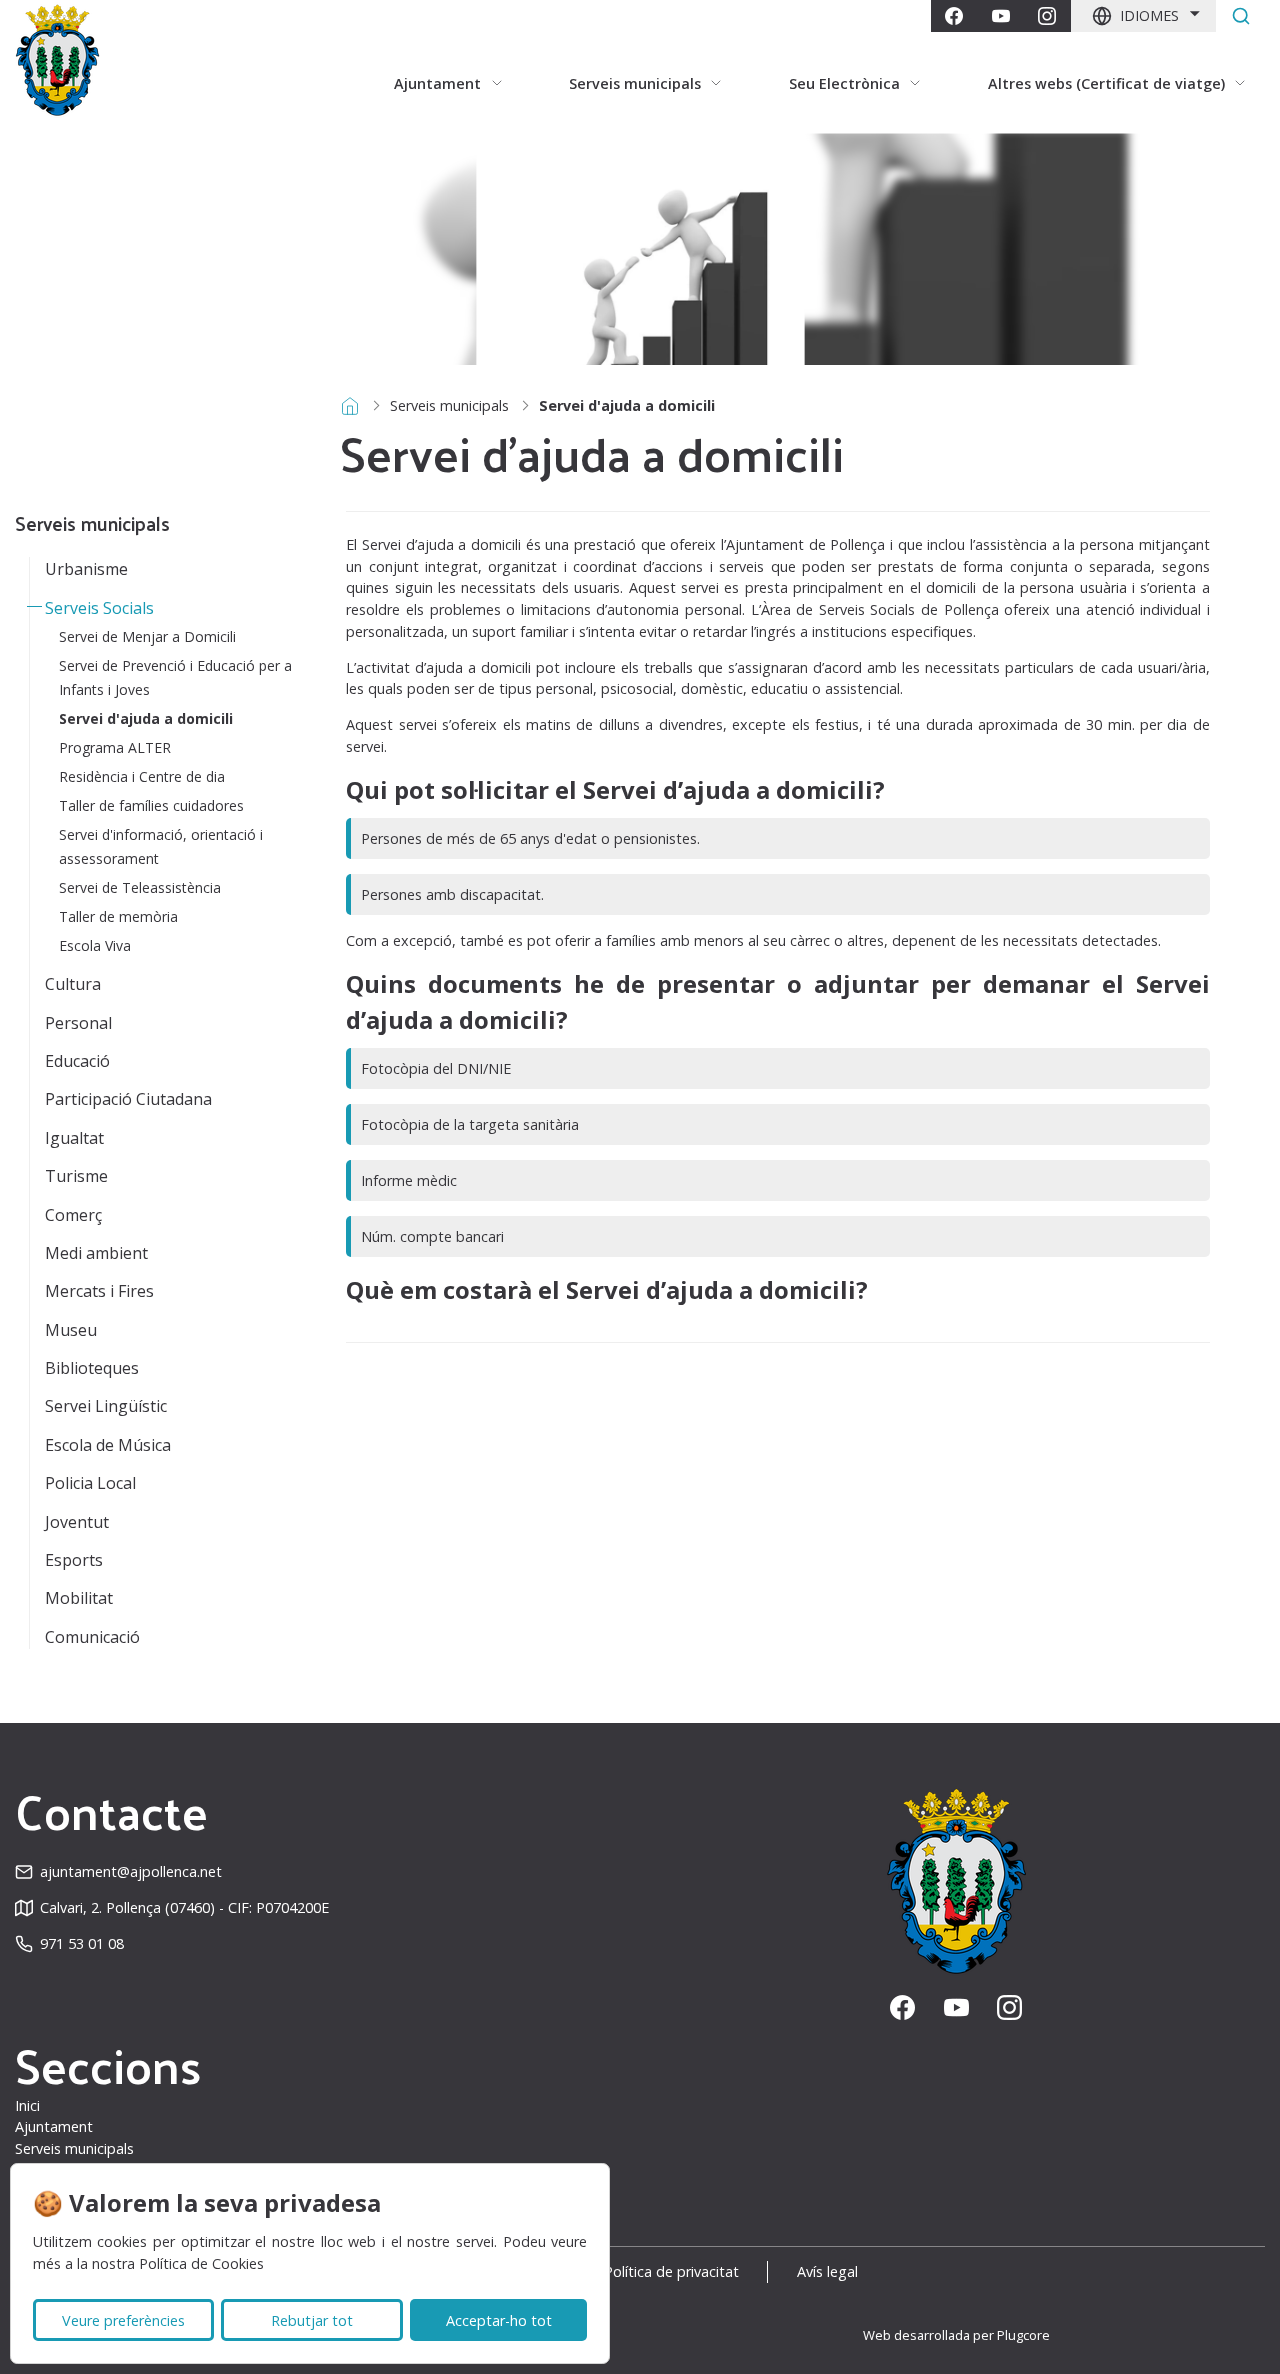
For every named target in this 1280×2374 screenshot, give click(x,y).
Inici (27, 2105)
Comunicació (92, 1637)
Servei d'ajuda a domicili (146, 718)
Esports (74, 1560)
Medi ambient (96, 1253)
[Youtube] (1001, 16)
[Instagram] (1047, 16)
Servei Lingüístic (106, 1406)
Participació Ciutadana (128, 1099)
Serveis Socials (99, 608)
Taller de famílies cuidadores (151, 805)
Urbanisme (86, 569)
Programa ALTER (115, 747)
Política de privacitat (671, 2271)
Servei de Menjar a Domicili (147, 636)
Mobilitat (79, 1598)
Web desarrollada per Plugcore (956, 2335)
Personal (78, 1023)
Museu (71, 1330)
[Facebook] (954, 16)
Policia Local (90, 1483)
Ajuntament (54, 2126)
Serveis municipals (449, 405)
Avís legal (827, 2271)
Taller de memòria (118, 916)
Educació (77, 1061)
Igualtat (74, 1138)
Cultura (73, 984)
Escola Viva (95, 945)
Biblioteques (92, 1368)
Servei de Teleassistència (140, 887)
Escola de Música (108, 1445)
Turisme (76, 1176)
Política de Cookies (201, 2263)
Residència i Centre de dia (142, 776)
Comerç (73, 1215)
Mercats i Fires (99, 1291)
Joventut (77, 1522)
